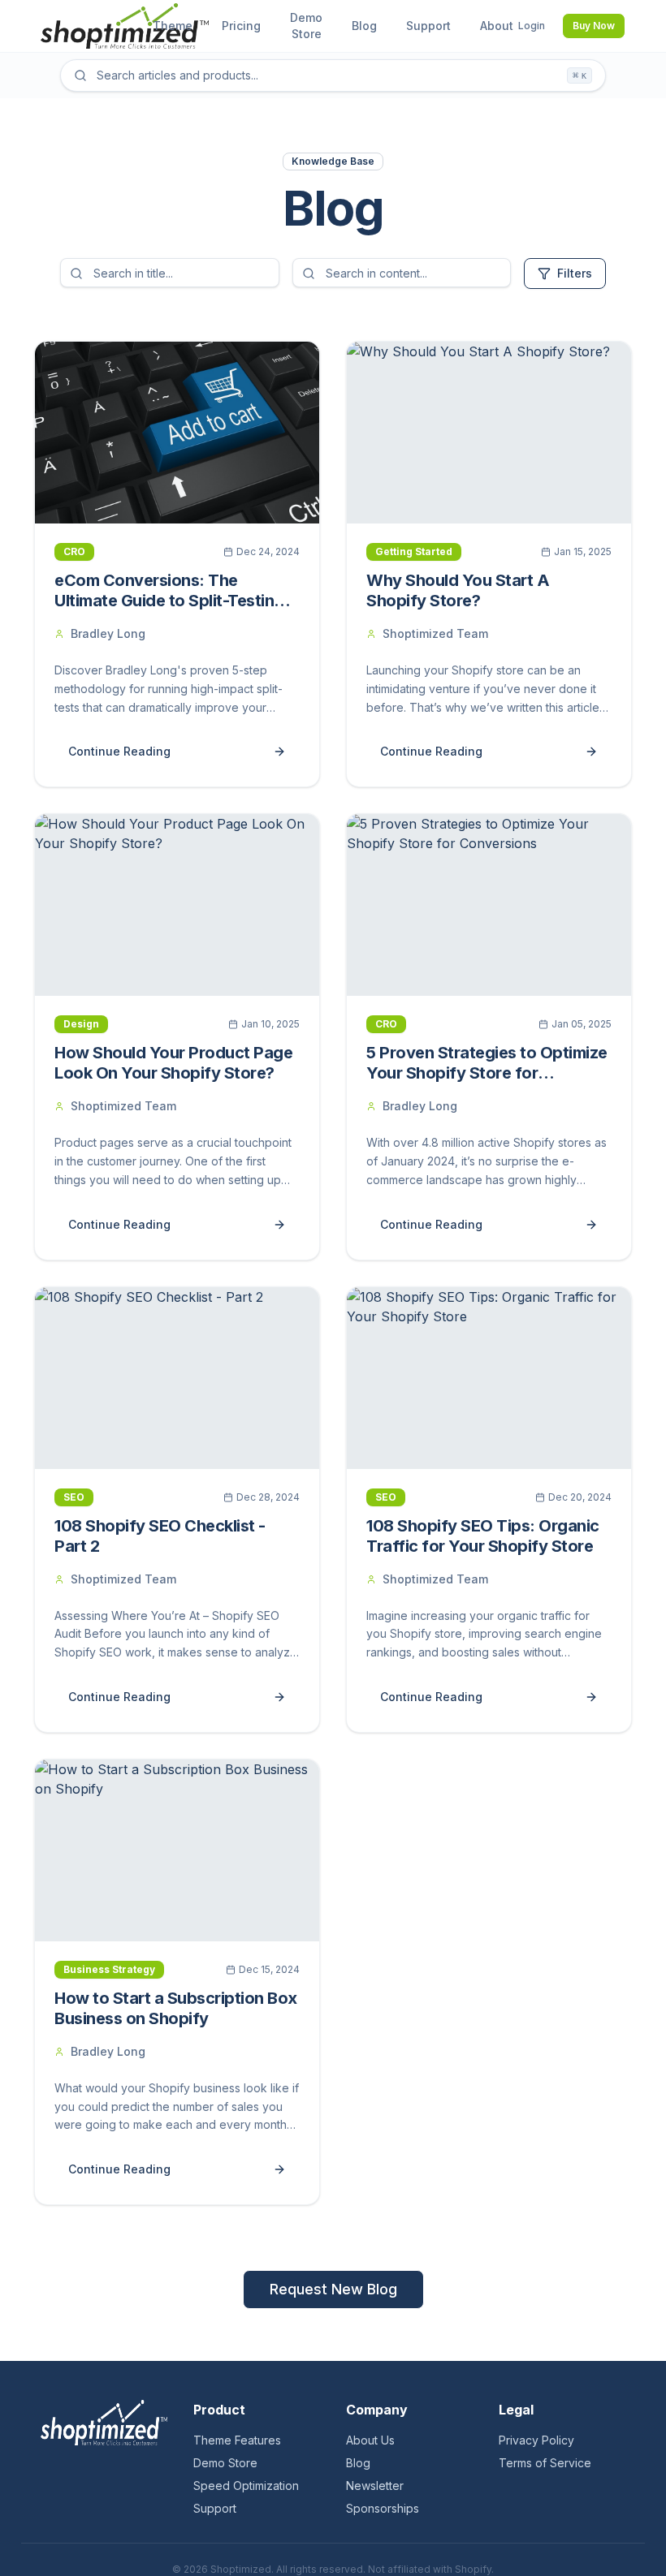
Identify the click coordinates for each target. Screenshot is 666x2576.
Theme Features (237, 2440)
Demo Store (225, 2463)
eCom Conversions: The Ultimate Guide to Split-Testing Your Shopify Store (169, 601)
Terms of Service (545, 2463)
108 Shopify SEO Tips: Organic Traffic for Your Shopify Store (483, 1536)
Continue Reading (119, 751)
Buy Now (594, 26)
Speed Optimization (246, 2486)
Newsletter (375, 2486)
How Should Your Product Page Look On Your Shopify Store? (173, 1063)
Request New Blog (333, 2289)
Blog (358, 2463)
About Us (370, 2440)
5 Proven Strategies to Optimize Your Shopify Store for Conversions (487, 1073)
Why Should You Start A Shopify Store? (458, 590)
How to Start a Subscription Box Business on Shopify (176, 2008)
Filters (575, 273)
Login (532, 26)
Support (215, 2508)
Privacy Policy (536, 2440)
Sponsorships (383, 2508)
